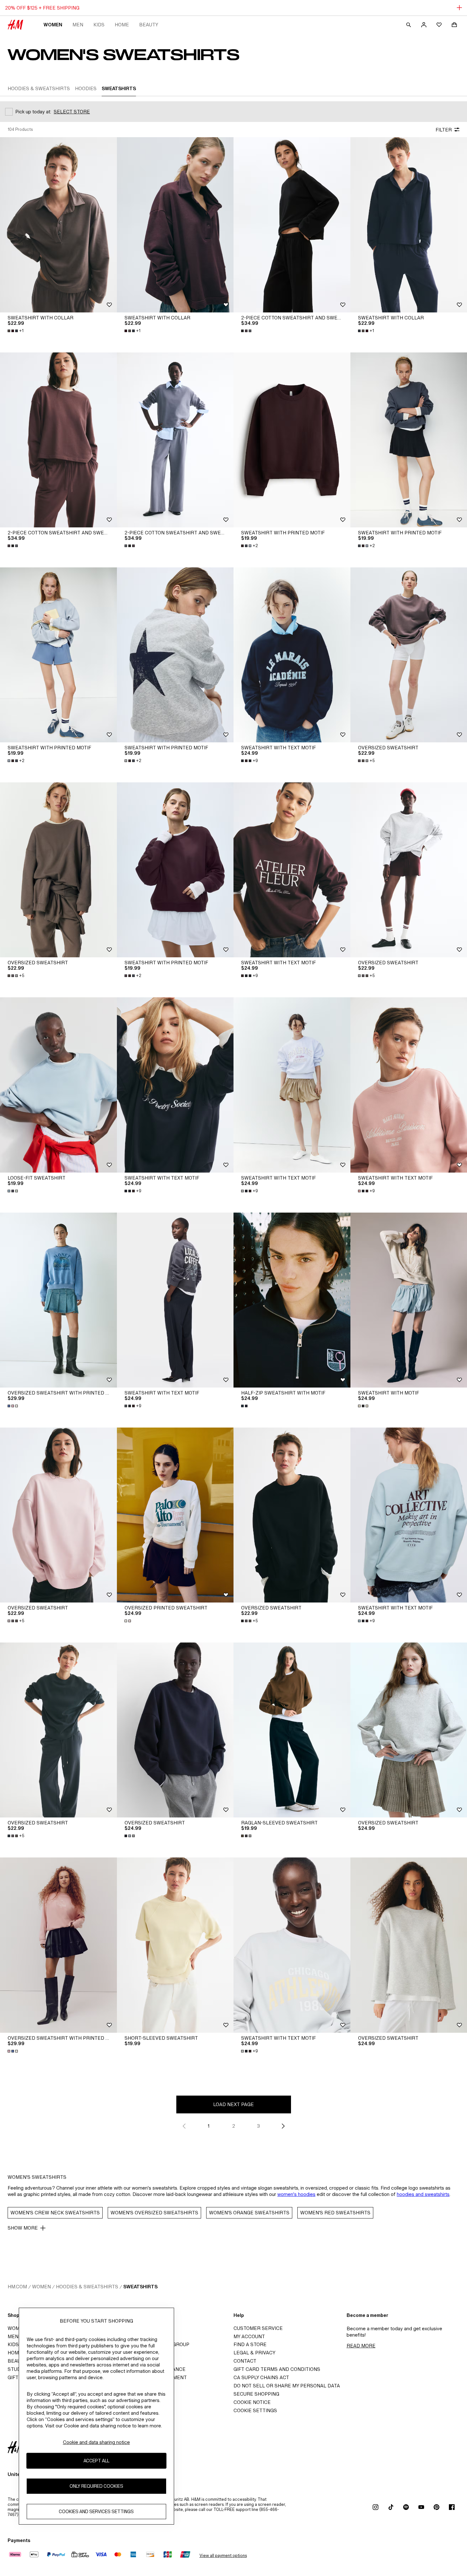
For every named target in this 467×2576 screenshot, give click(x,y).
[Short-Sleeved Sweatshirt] (175, 1945)
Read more (361, 2346)
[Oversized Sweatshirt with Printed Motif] (58, 1300)
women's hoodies (296, 2194)
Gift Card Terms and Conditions (277, 2369)
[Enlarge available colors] (247, 331)
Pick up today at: (33, 112)
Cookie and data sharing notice (96, 2442)
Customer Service (258, 2328)
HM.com (17, 2287)
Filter (444, 130)
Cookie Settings (255, 2410)
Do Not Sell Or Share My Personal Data (287, 2386)
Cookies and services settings (96, 2511)
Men (78, 25)
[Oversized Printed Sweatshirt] (175, 1515)
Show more (23, 2228)
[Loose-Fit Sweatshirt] (58, 1085)
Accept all (96, 2461)
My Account (249, 2336)
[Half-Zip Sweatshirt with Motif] (292, 1300)
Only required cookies (96, 2486)
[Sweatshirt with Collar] (58, 225)
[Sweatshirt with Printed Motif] (292, 440)
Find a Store (250, 2344)
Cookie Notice (252, 2402)
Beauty (149, 25)
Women (53, 25)
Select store (72, 112)
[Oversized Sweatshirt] (58, 870)
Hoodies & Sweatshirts (87, 2287)
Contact (245, 2361)
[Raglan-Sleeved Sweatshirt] (292, 1730)
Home (122, 25)
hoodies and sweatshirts (423, 2194)
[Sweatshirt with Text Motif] (292, 655)
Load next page (233, 2104)
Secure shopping (256, 2394)
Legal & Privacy (254, 2353)
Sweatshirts (140, 2287)
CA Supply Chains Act (261, 2377)
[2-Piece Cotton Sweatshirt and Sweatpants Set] (292, 225)
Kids (99, 25)
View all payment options (223, 2556)
